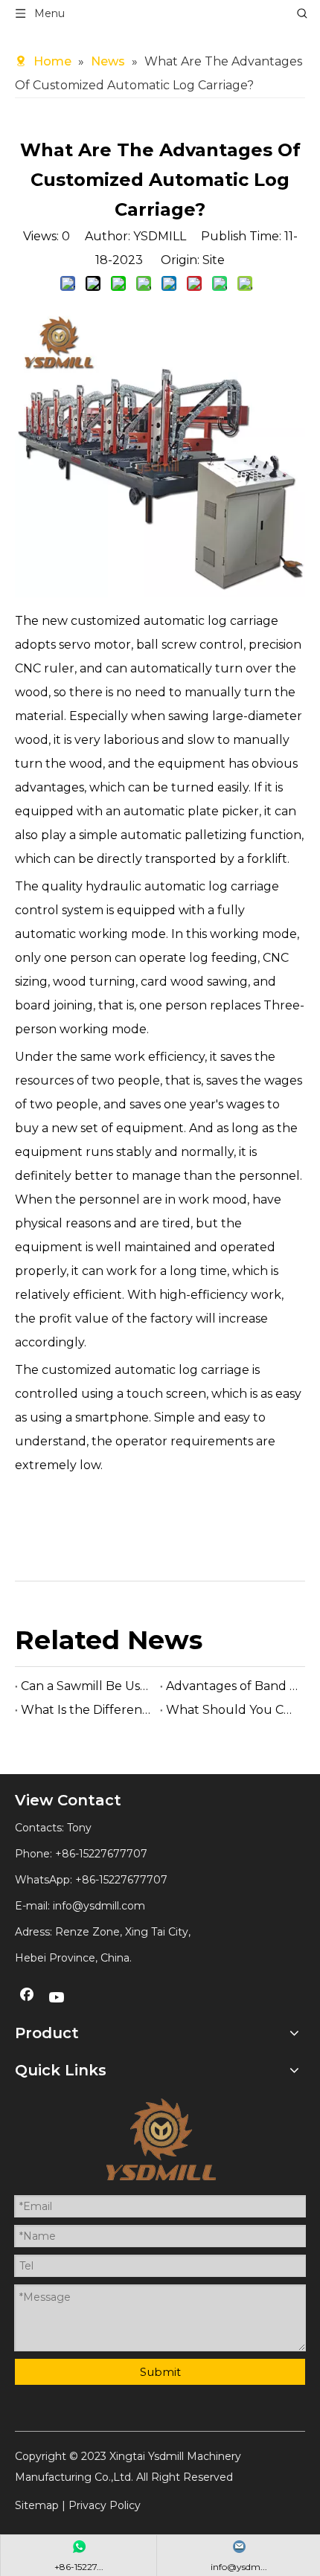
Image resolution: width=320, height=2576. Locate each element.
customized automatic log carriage (145, 1370)
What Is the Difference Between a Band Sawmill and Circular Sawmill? (87, 1710)
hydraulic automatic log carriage (181, 886)
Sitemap (37, 2505)
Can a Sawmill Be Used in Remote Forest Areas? (87, 1686)
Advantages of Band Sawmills (233, 1686)
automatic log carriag (207, 621)
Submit (160, 2372)
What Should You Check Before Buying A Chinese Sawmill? (233, 1710)
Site (214, 260)
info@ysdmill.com (99, 1906)
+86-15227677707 (121, 1880)
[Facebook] (27, 1998)
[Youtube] (57, 1998)
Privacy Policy (105, 2505)
